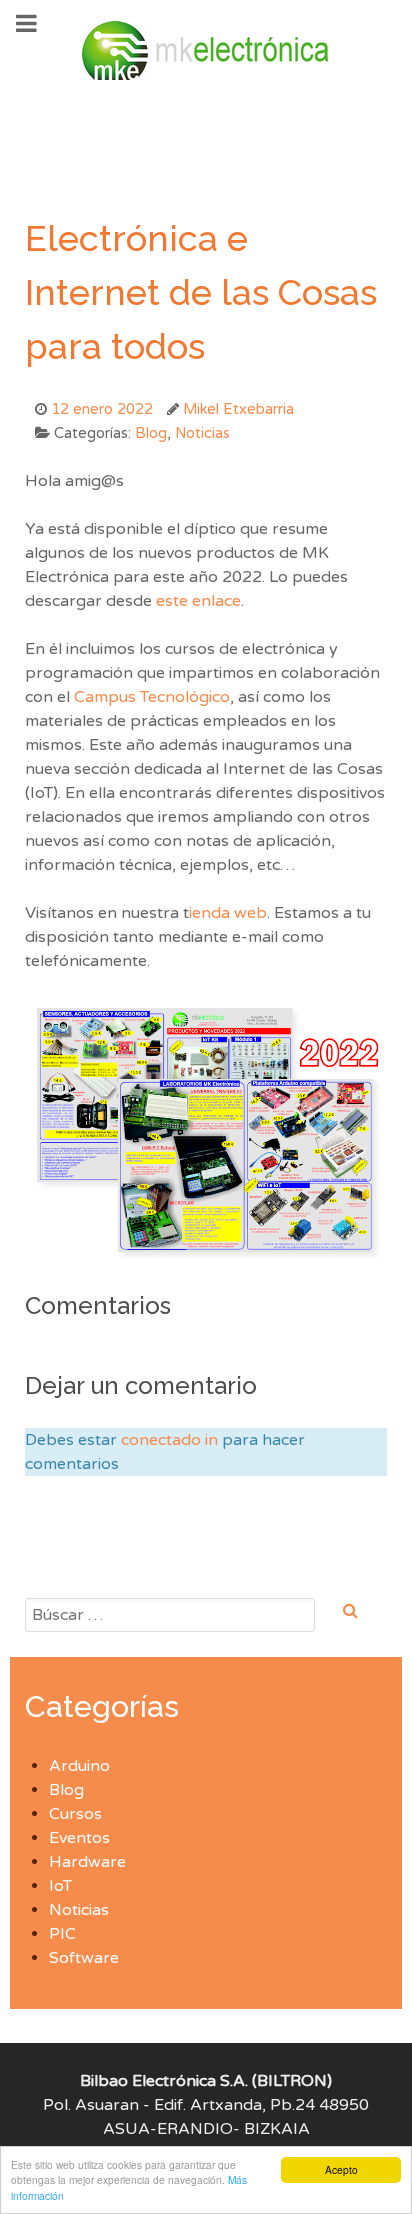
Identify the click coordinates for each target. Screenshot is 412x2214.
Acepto (341, 2169)
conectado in (169, 1440)
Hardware (87, 1862)
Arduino (79, 1766)
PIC (62, 1934)
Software (84, 1958)
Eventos (79, 1838)
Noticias (79, 1910)
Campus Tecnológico (152, 697)
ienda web (228, 913)
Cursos (75, 1814)
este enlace (198, 601)
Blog (66, 1790)
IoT (60, 1886)
